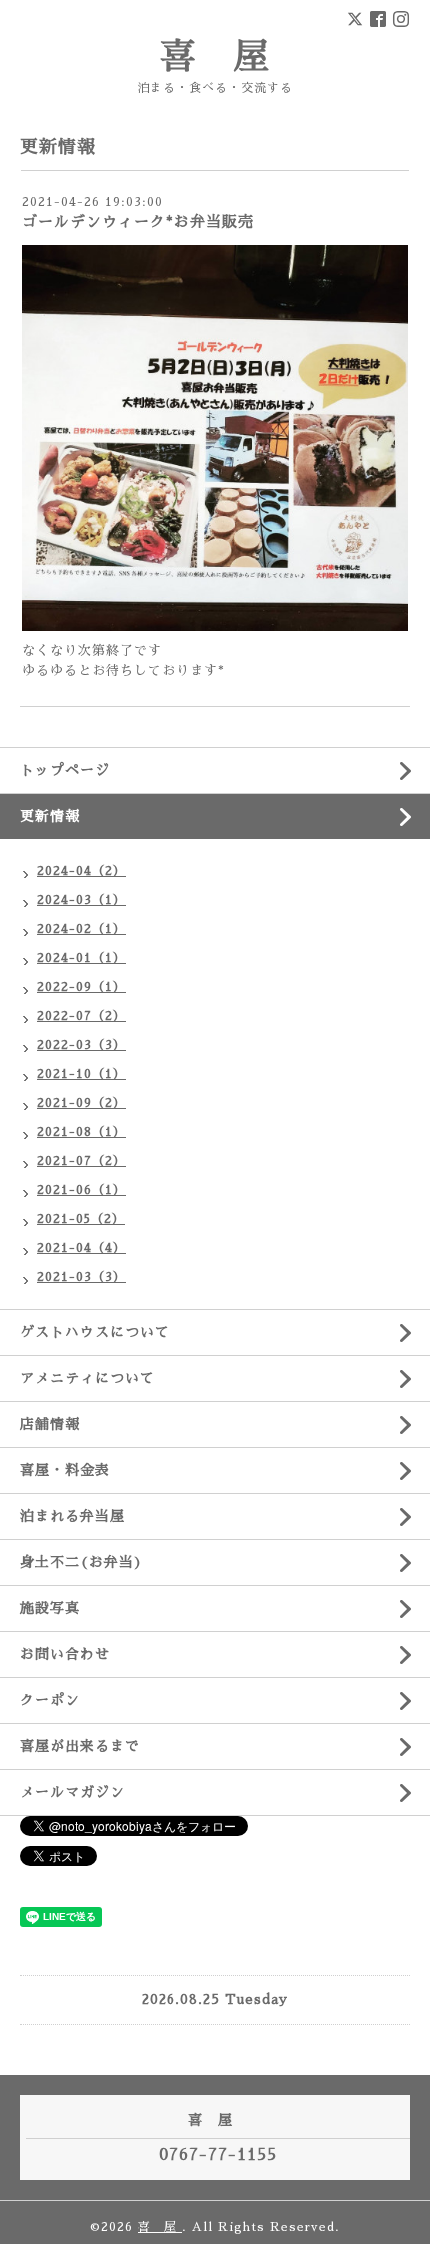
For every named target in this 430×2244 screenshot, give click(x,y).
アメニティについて (87, 1378)
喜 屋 (215, 57)
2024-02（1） (81, 929)
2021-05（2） (81, 1219)
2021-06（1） (81, 1190)
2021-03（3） (81, 1277)
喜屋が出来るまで (80, 1746)
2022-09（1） (81, 987)
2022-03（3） (81, 1045)
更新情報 (50, 816)
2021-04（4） (81, 1248)
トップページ (65, 770)
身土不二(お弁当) (81, 1562)
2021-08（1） (81, 1132)
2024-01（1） (81, 958)
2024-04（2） (81, 871)
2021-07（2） (81, 1161)
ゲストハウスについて (95, 1332)
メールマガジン (72, 1792)
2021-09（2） (81, 1103)
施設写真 (50, 1608)
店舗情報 (50, 1424)
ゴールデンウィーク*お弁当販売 (138, 221)
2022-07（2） (81, 1016)
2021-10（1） (81, 1074)
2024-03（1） (81, 900)
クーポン (50, 1700)
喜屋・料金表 (65, 1470)
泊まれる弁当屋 (72, 1516)
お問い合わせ (65, 1654)
